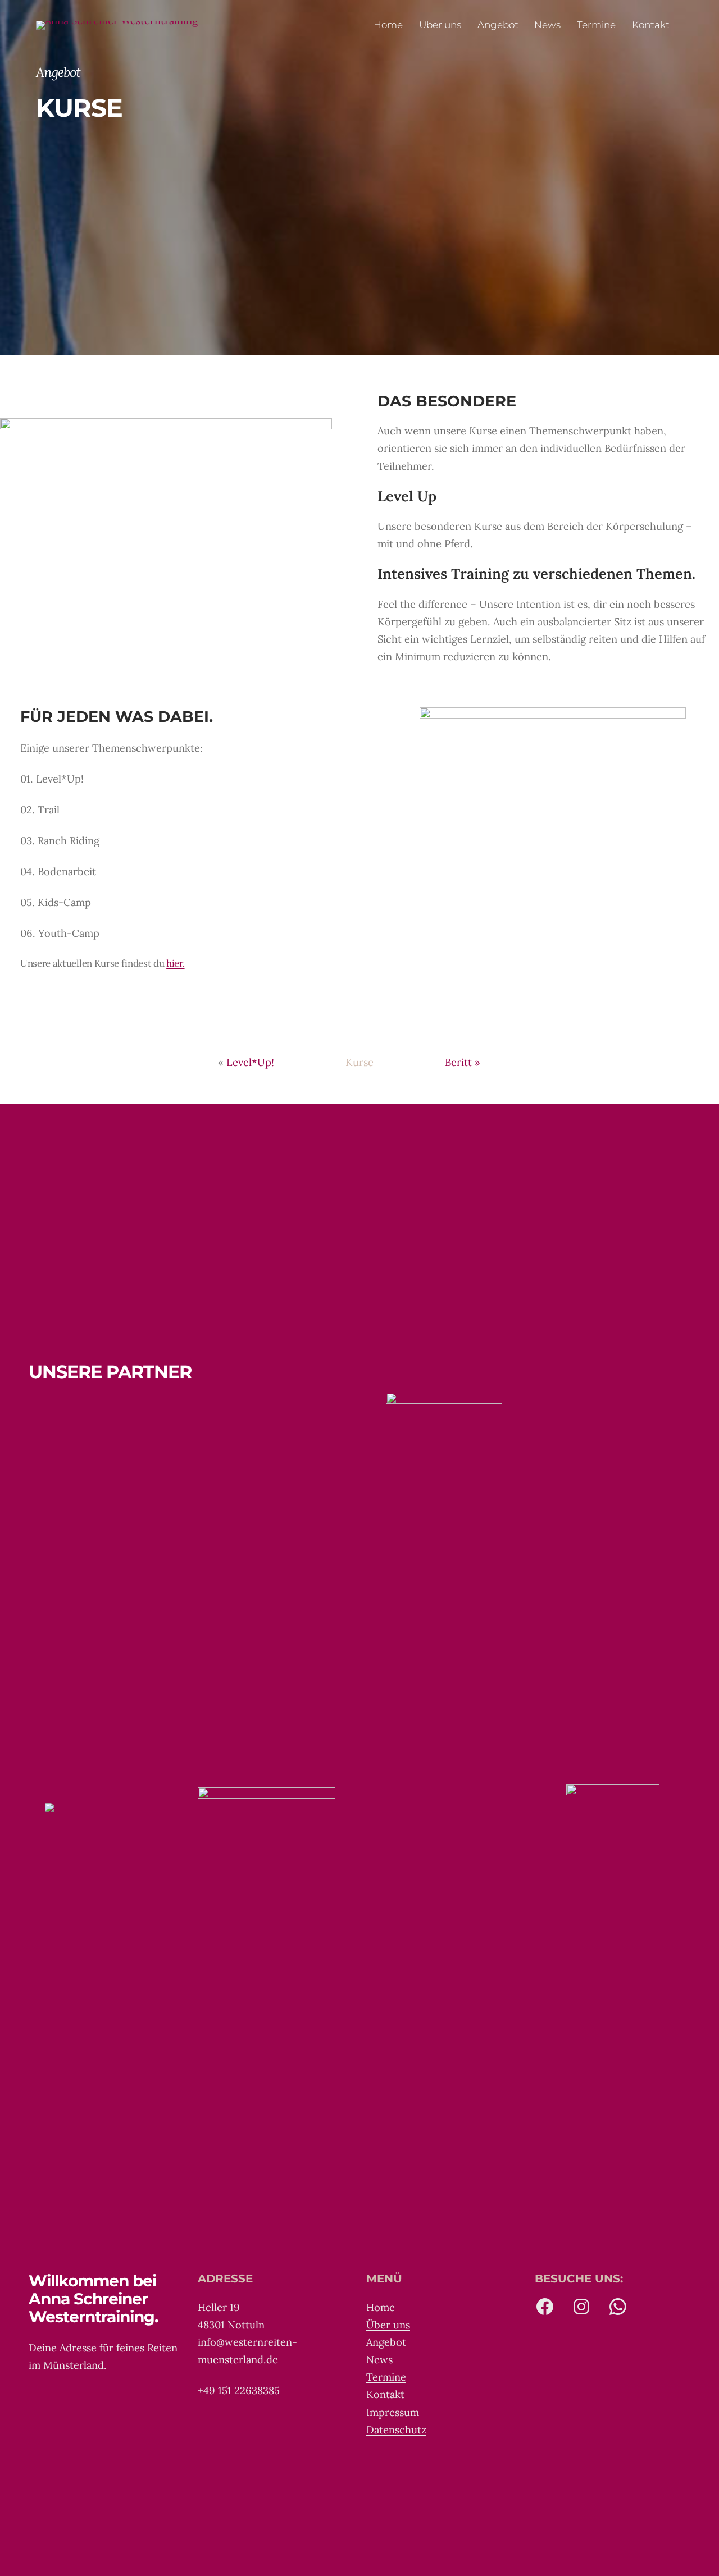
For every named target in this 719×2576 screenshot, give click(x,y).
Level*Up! (250, 1062)
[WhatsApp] (618, 2307)
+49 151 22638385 (239, 2390)
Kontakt (385, 2394)
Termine (386, 2377)
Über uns (388, 2325)
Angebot (386, 2342)
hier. (175, 963)
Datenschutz (396, 2430)
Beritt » (463, 1062)
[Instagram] (581, 2307)
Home (381, 2307)
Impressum (393, 2412)
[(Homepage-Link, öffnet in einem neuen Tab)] (117, 25)
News (379, 2360)
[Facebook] (545, 2307)
